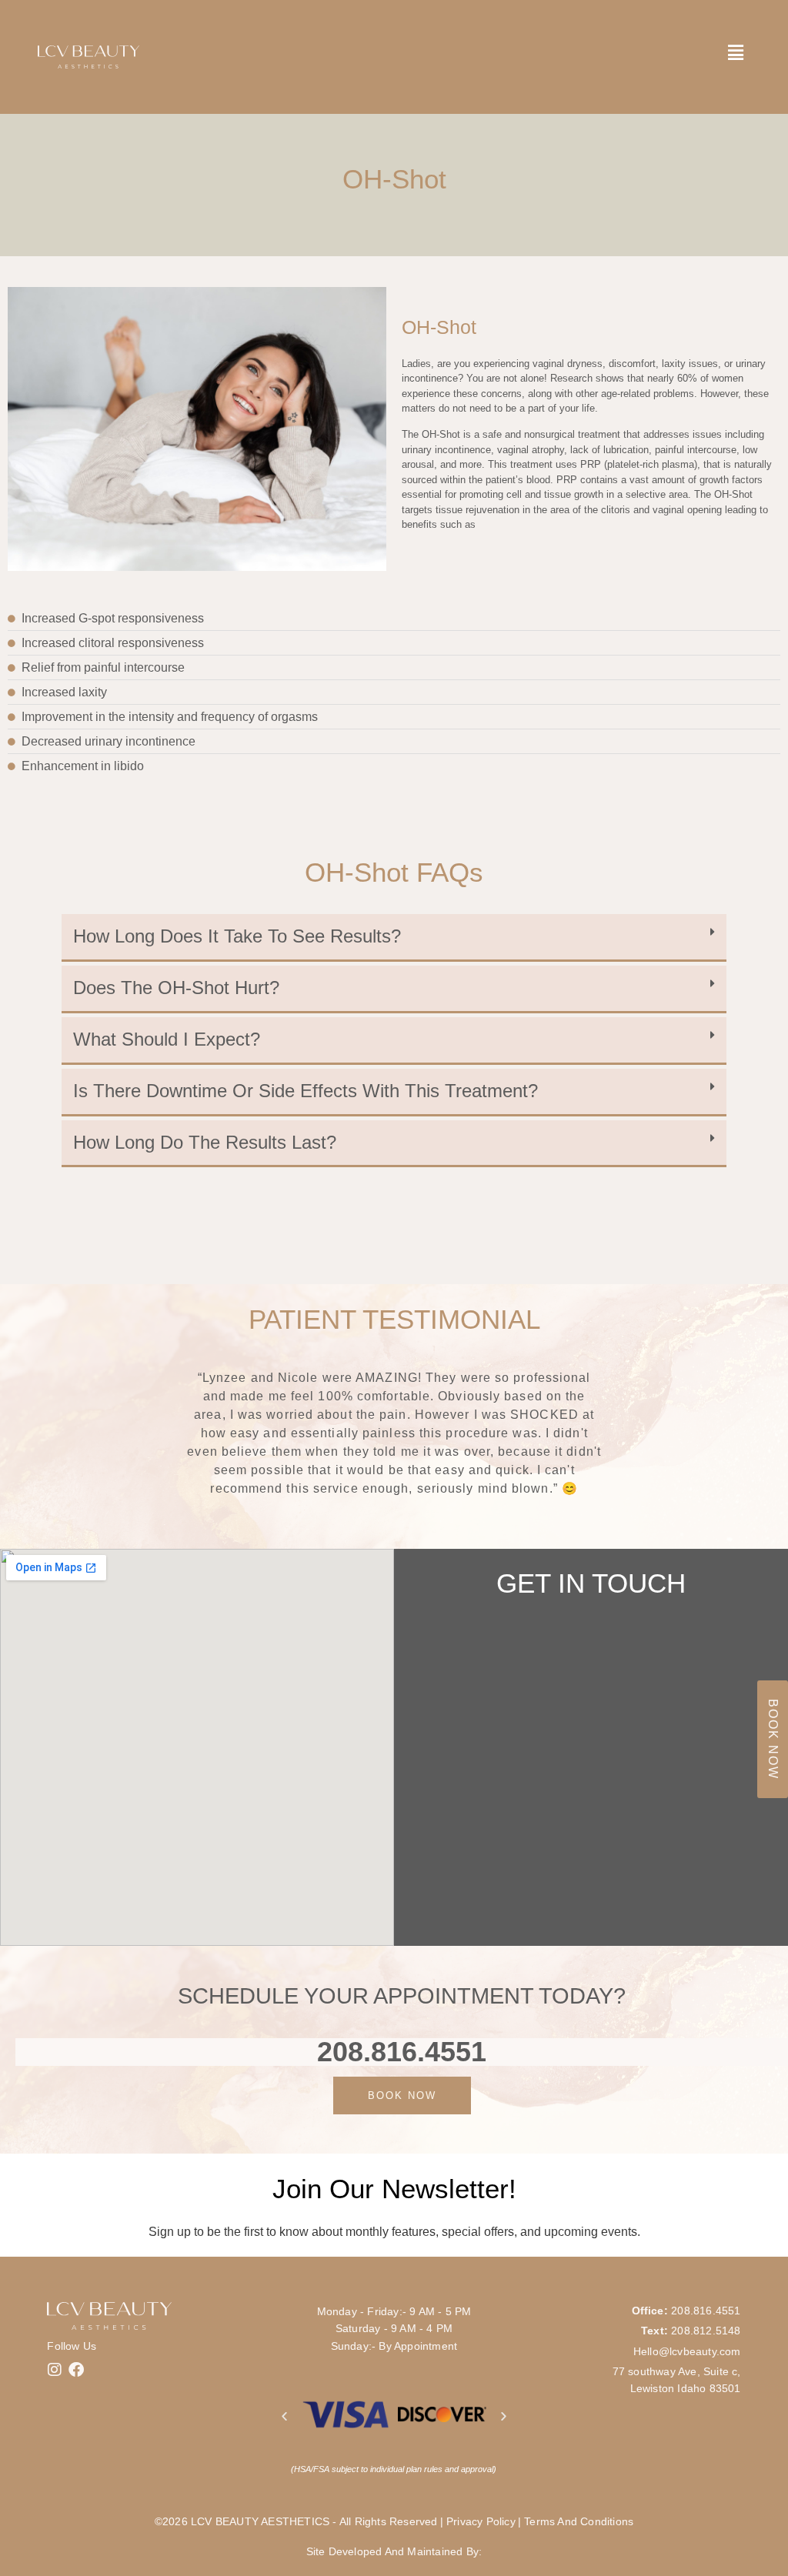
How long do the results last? (205, 1142)
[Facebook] (76, 2370)
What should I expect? (167, 1039)
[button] (394, 938)
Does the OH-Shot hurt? (176, 988)
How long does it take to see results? (237, 936)
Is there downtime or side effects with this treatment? (306, 1091)
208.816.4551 (402, 2052)
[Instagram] (55, 2370)
